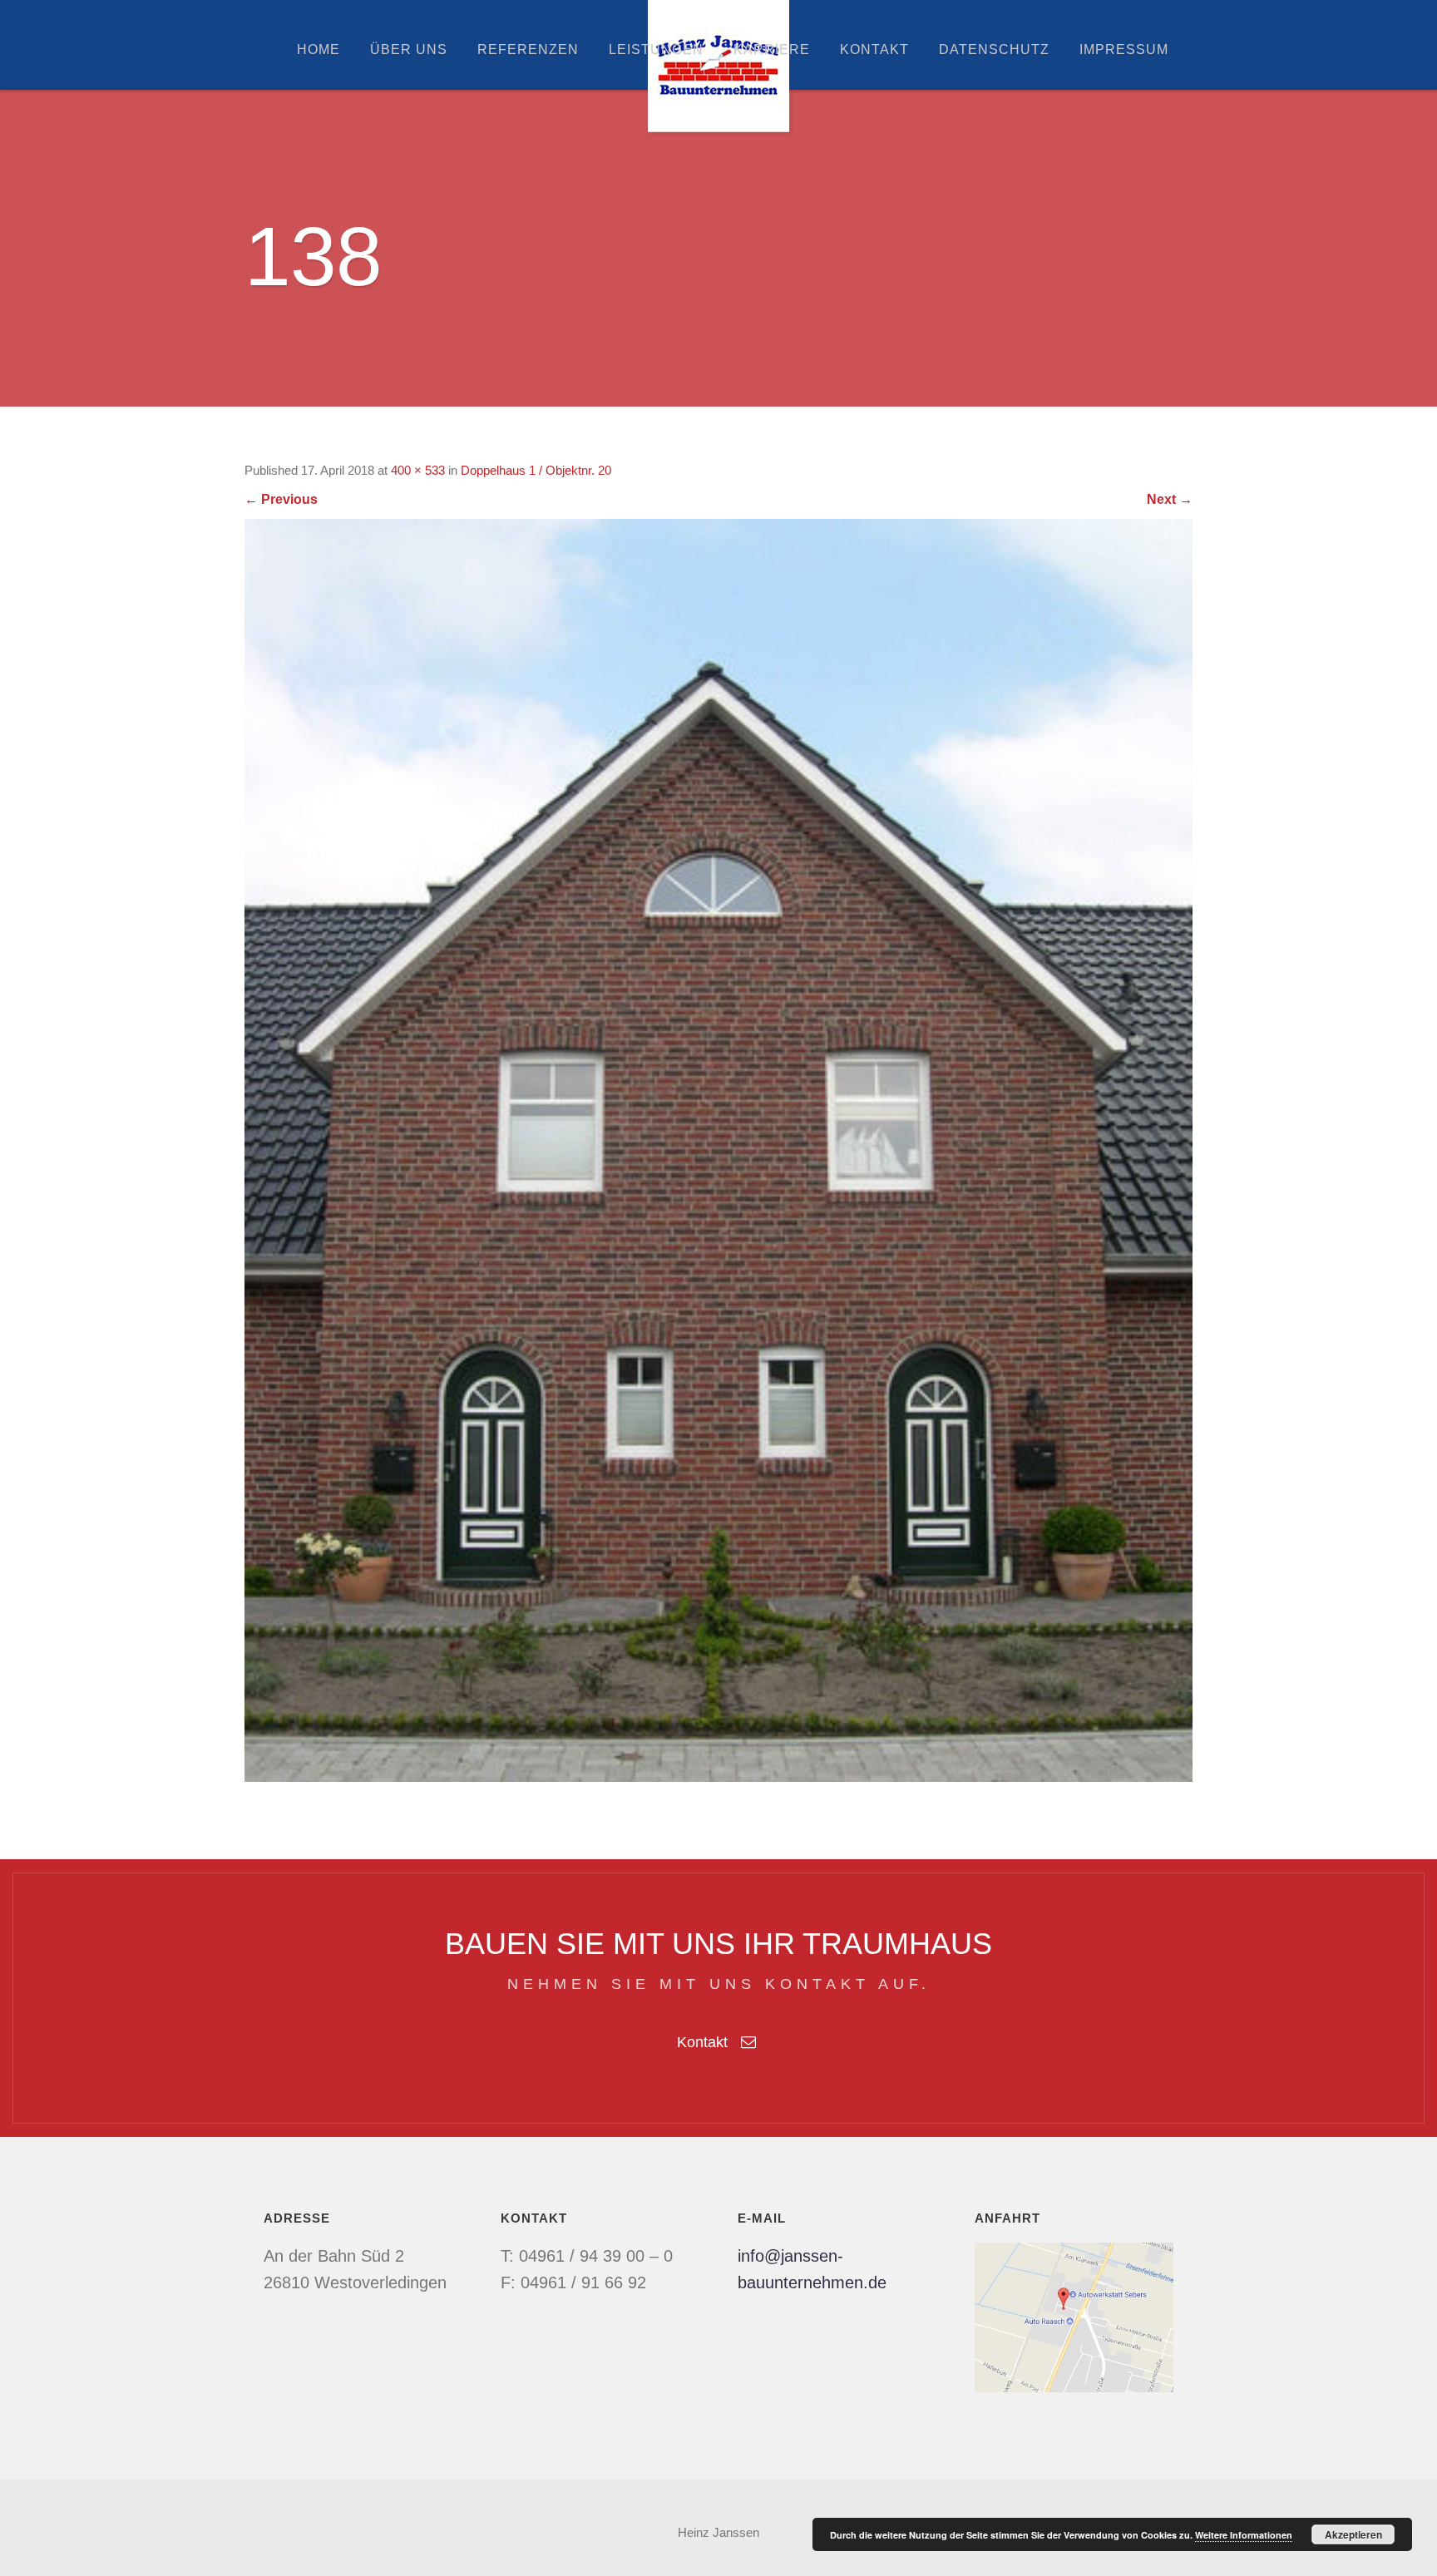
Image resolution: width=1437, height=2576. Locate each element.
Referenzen (528, 49)
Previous (281, 499)
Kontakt (874, 49)
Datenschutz (994, 49)
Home (319, 49)
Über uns (409, 49)
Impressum (1124, 49)
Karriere (772, 49)
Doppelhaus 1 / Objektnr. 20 (536, 470)
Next (1170, 499)
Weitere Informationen (1244, 2535)
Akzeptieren (1353, 2534)
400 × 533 (418, 470)
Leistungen (656, 49)
